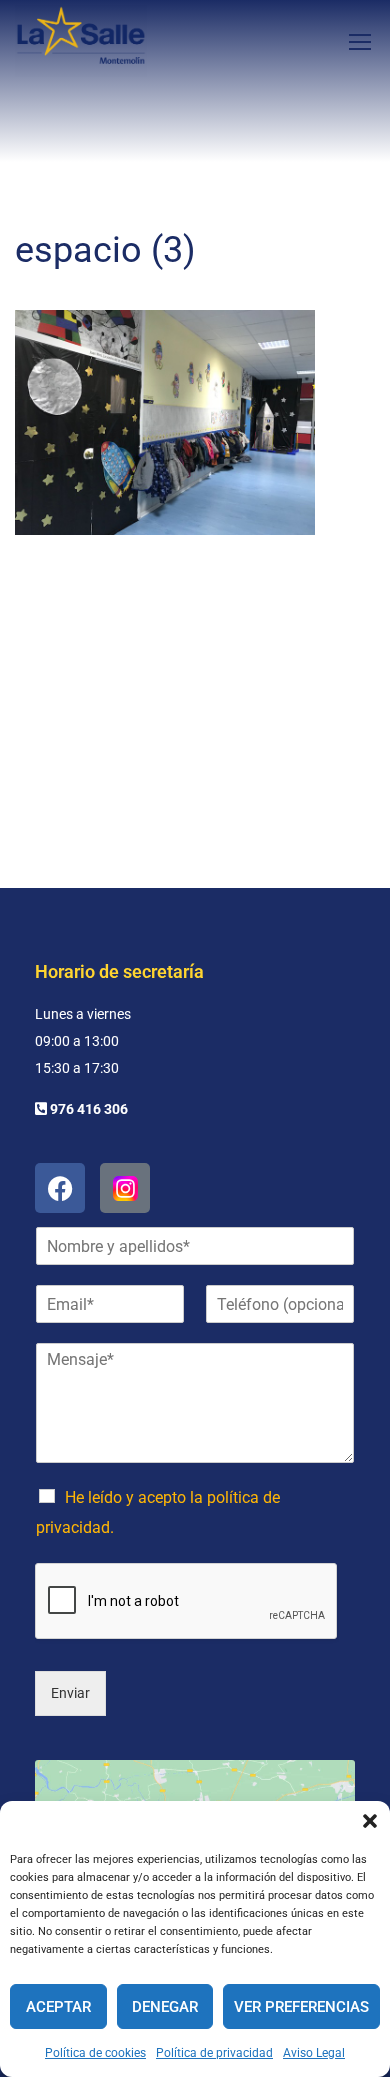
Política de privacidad (214, 2053)
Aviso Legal (314, 2053)
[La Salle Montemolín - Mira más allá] (81, 41)
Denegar (165, 2007)
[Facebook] (60, 1188)
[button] (370, 1821)
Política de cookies (95, 2053)
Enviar (70, 1693)
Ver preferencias (301, 2007)
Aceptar (58, 2007)
